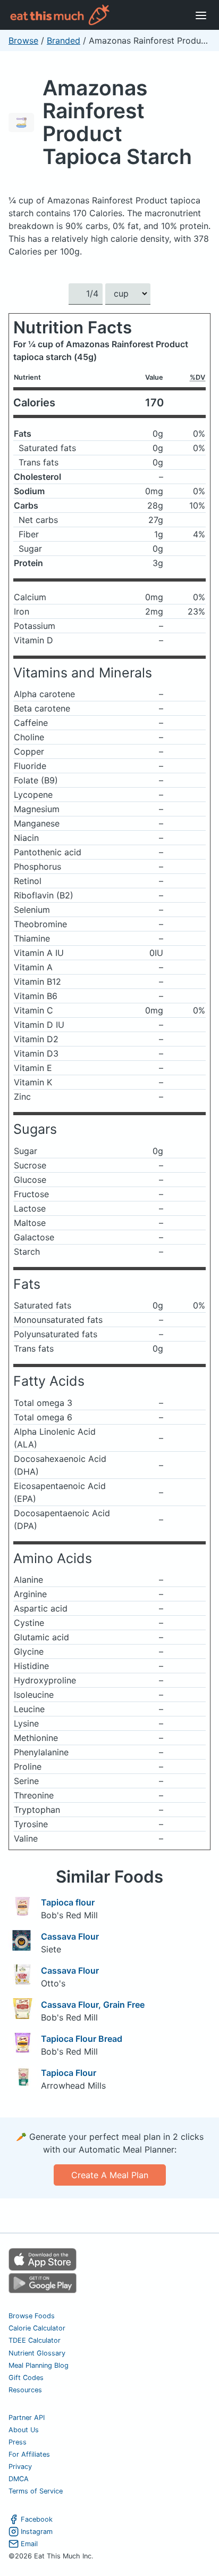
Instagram (37, 2532)
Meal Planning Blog (39, 2365)
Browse (23, 40)
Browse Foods (32, 2316)
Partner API (27, 2418)
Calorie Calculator (37, 2328)
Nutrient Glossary (37, 2353)
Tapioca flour (68, 1902)
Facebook (37, 2519)
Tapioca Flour (69, 2073)
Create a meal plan (110, 2175)
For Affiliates (29, 2454)
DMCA (19, 2479)
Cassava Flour (70, 1936)
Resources (25, 2390)
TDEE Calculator (35, 2340)
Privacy (20, 2467)
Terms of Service (36, 2491)
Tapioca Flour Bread (82, 2039)
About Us (24, 2430)
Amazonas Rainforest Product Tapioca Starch (117, 122)
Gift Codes (26, 2378)
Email (29, 2544)
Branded (64, 40)
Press (18, 2442)
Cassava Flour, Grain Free (93, 2005)
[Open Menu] (201, 15)
